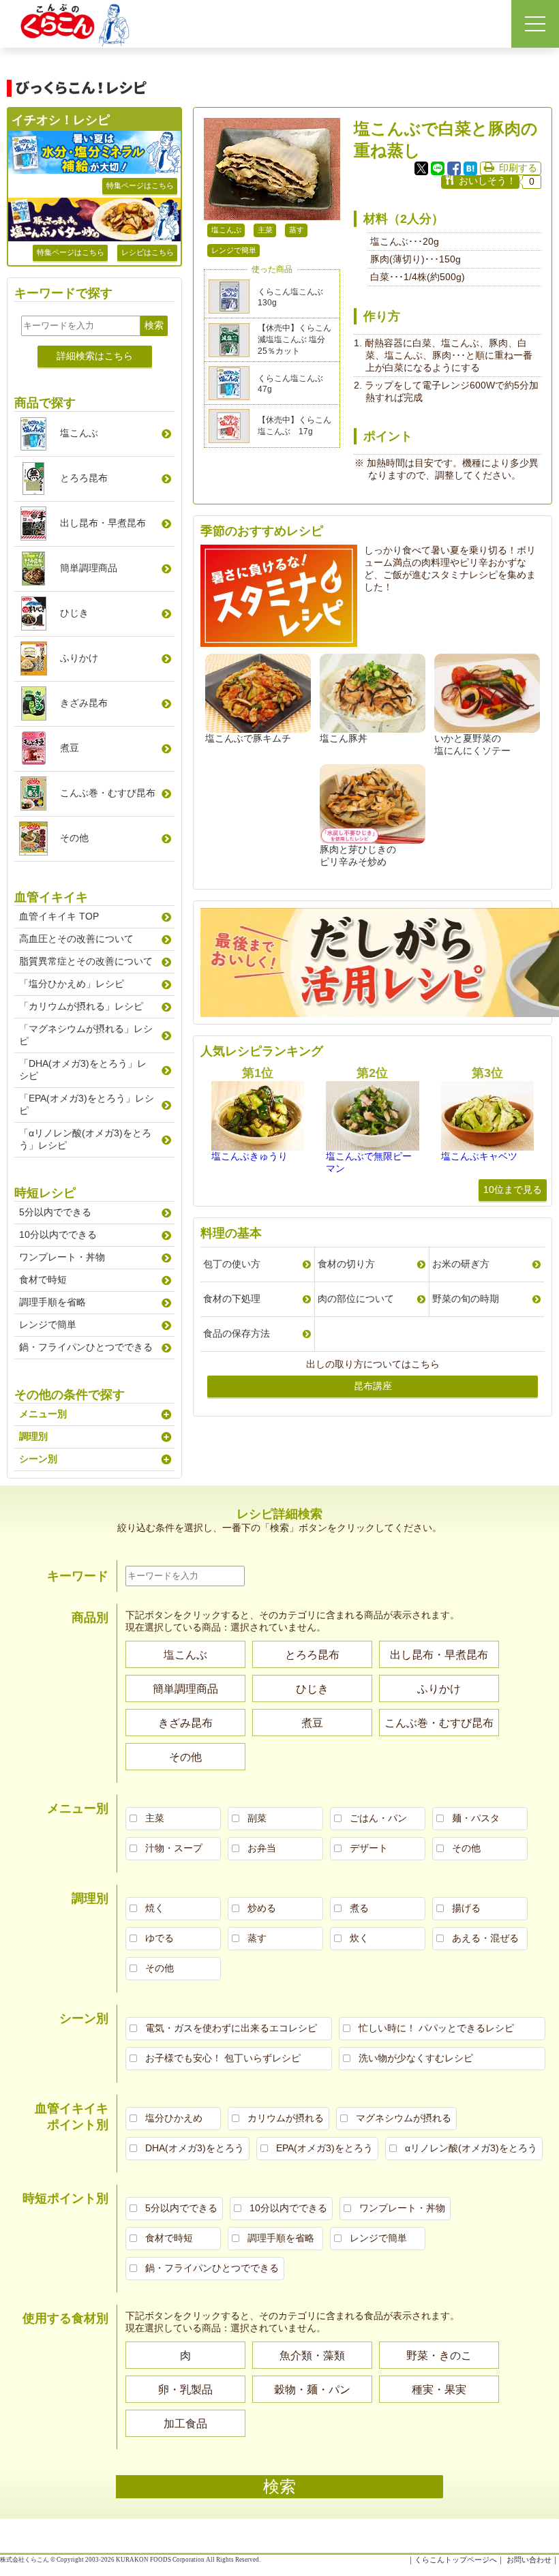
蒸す (297, 230)
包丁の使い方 (232, 1264)
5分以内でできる (55, 1212)
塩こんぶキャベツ (479, 1156)
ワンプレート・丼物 (62, 1257)
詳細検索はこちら (95, 356)
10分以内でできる (58, 1234)
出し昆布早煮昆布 (103, 523)
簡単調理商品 (89, 568)
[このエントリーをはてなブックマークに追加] (470, 168)
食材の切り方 (346, 1264)
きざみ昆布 (84, 703)
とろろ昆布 (84, 478)
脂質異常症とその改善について (86, 961)
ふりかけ (79, 658)
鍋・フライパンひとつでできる (86, 1347)
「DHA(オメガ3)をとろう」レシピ (83, 1070)
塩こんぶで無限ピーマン (369, 1162)
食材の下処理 (232, 1299)
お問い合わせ (529, 2560)
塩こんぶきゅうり (250, 1156)
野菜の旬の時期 (466, 1299)
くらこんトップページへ (456, 2560)
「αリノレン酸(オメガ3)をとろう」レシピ (85, 1139)
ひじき (74, 613)
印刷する (518, 168)
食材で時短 (43, 1279)
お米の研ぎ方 (461, 1264)
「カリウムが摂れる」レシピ (81, 1006)
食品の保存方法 (237, 1333)
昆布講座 (373, 1386)
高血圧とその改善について (76, 939)
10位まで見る (513, 1189)
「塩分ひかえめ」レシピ (72, 984)
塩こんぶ (226, 230)
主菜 (265, 230)
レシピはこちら (148, 252)
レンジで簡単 (234, 250)
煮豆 (70, 748)
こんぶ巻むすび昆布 (108, 793)
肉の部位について (356, 1299)
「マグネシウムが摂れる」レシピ (86, 1035)
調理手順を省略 (52, 1302)
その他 (74, 838)
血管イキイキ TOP (59, 916)
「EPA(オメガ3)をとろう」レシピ (87, 1104)
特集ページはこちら (140, 185)
